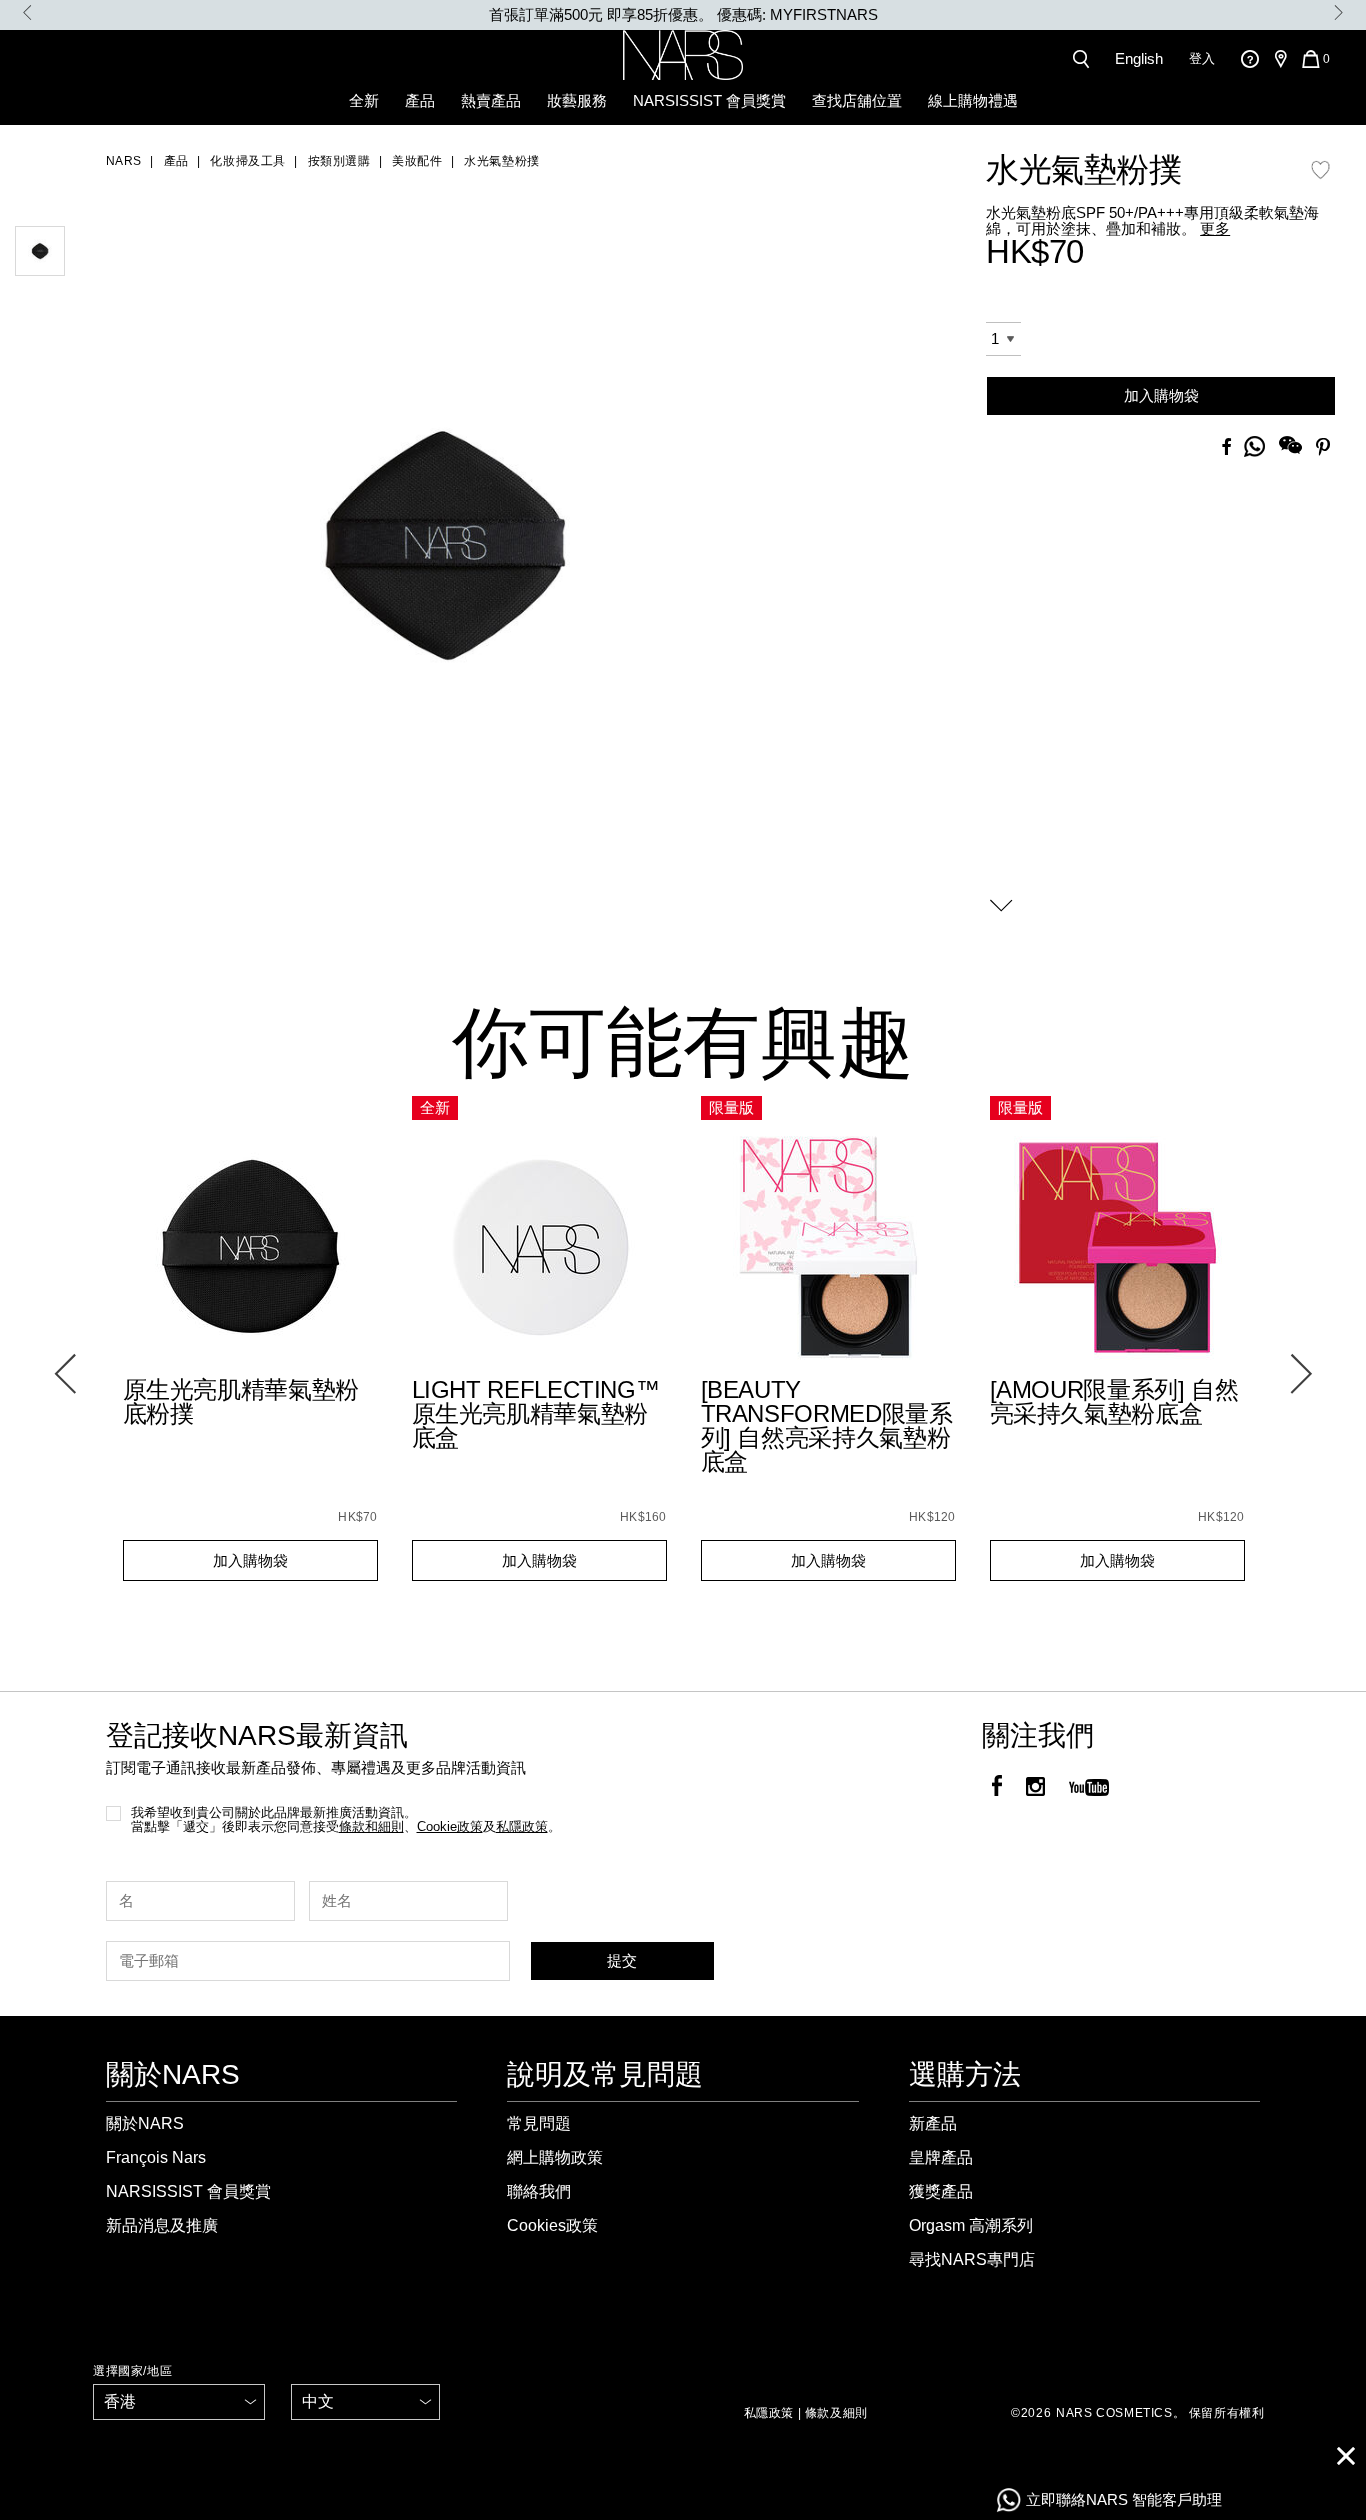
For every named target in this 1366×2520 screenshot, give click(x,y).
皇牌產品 (941, 2157)
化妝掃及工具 (248, 161)
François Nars (156, 2157)
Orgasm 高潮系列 (971, 2225)
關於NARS (145, 2123)
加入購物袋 (1161, 395)
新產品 (933, 2123)
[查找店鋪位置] (1280, 59)
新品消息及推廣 (162, 2225)
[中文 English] (365, 2402)
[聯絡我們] (1249, 58)
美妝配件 (417, 161)
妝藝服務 (577, 100)
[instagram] (1035, 1788)
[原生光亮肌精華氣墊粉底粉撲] (250, 1249)
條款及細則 (836, 2413)
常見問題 (539, 2123)
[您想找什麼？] (1085, 59)
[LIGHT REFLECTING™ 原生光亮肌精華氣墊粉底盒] (539, 1249)
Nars (124, 161)
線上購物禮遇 (973, 100)
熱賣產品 (491, 100)
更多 (1215, 228)
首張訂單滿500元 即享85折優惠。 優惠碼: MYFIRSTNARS (683, 14)
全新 (364, 100)
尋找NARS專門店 (972, 2259)
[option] (683, 15)
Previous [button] (27, 12)
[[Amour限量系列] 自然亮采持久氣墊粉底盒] (1117, 1249)
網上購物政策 (555, 2157)
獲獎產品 (941, 2191)
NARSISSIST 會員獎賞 (709, 100)
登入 (1202, 58)
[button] (444, 526)
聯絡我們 (539, 2191)
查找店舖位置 (857, 100)
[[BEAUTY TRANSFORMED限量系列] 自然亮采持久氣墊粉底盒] (828, 1249)
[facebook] (997, 1788)
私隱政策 (769, 2413)
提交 (622, 1960)
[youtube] (1089, 1788)
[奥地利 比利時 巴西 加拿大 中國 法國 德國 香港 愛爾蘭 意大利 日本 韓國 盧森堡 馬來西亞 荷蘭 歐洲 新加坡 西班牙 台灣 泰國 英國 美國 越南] (179, 2402)
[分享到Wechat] (1290, 447)
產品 (420, 100)
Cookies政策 (552, 2225)
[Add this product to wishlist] (1321, 179)
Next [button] (1338, 12)
